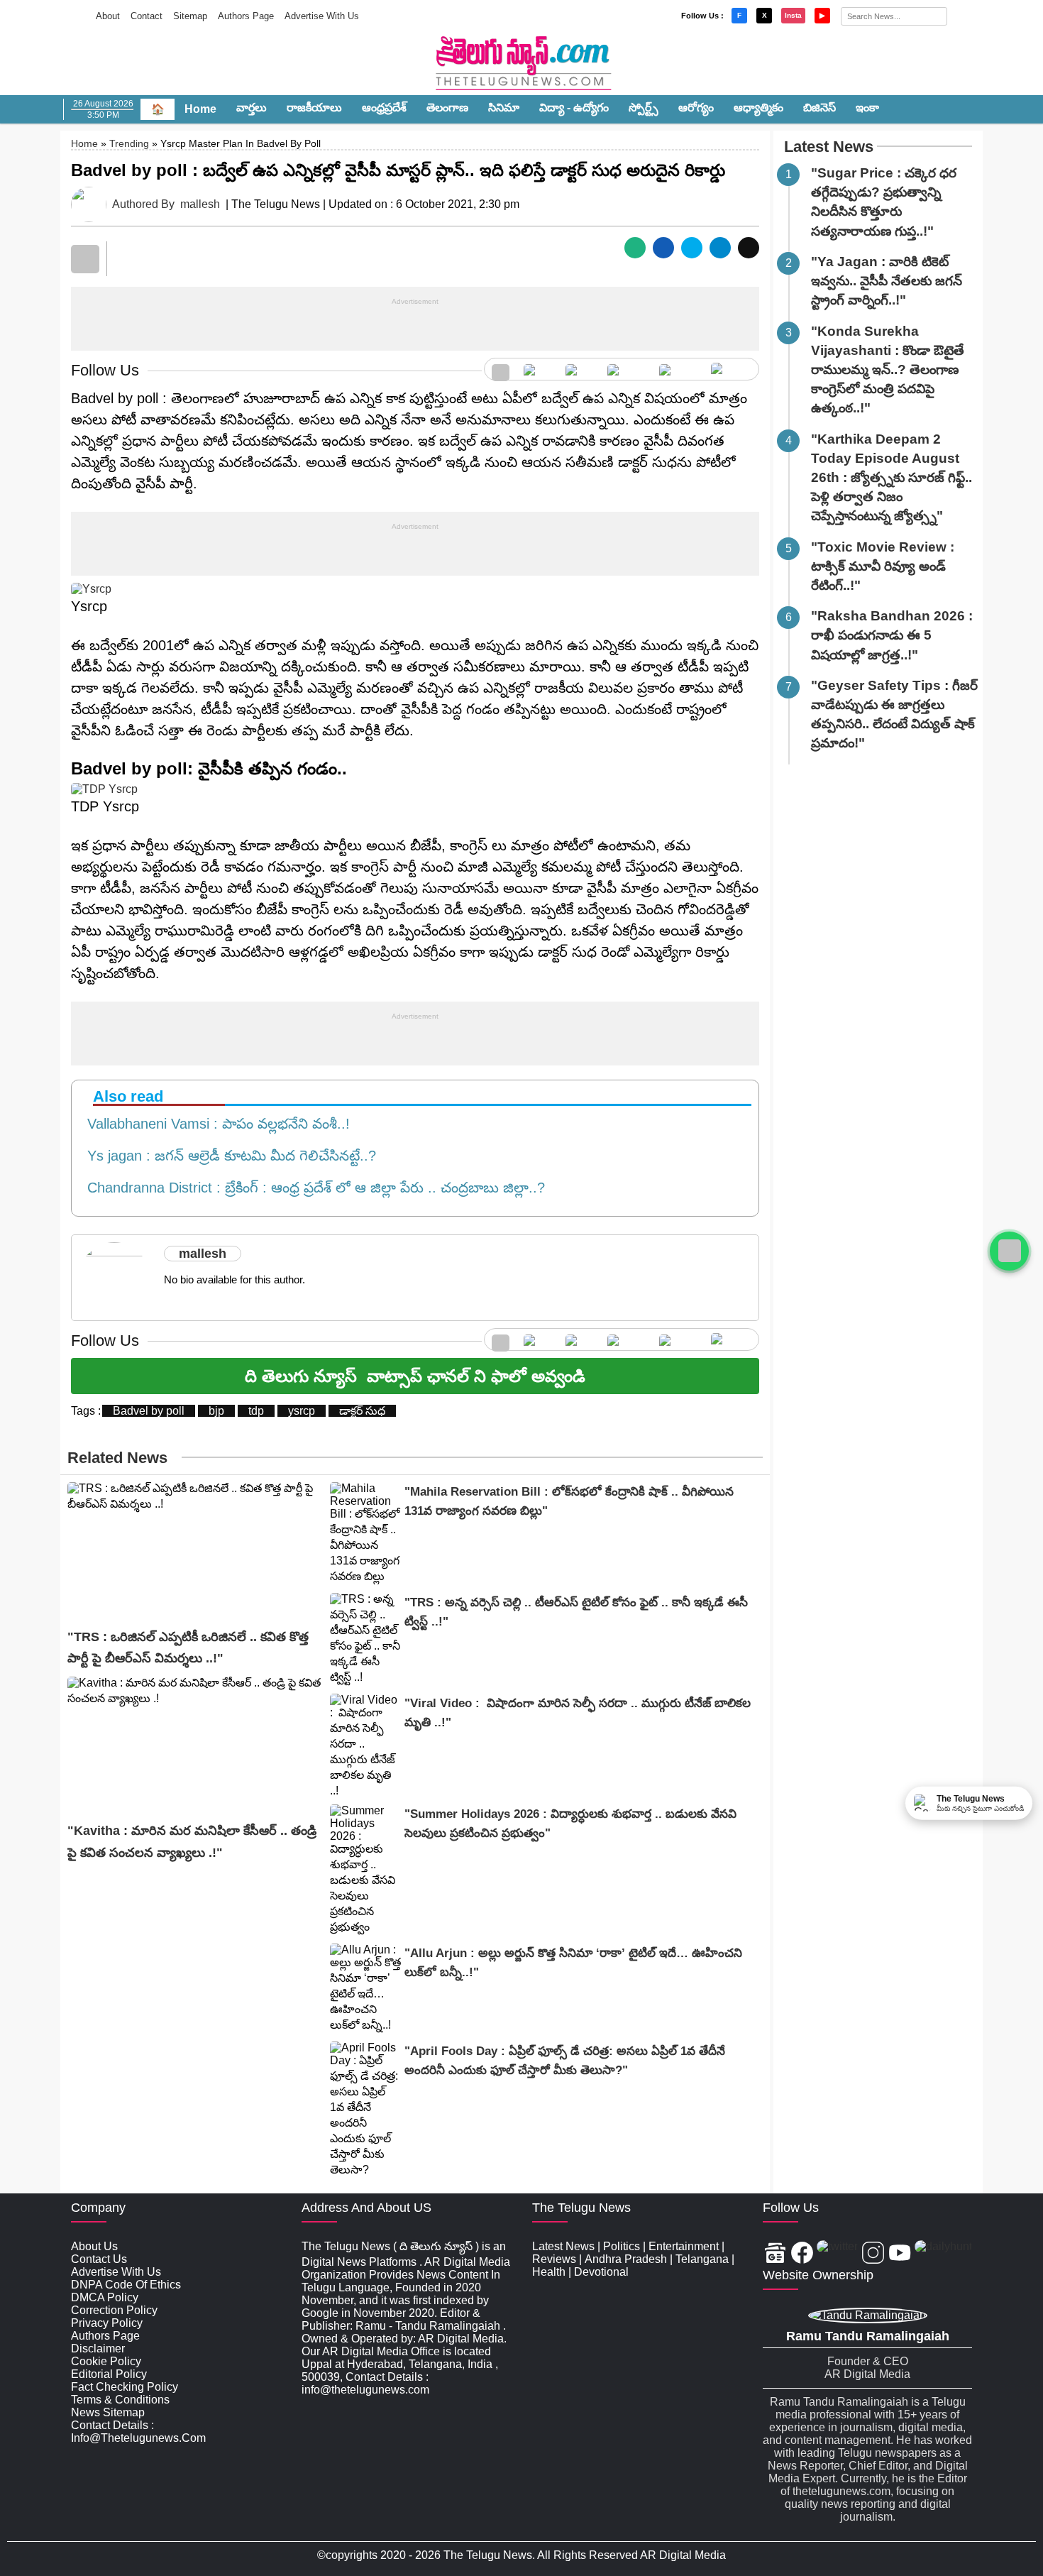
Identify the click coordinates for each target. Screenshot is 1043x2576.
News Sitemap (108, 2412)
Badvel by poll (149, 1411)
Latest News (829, 147)
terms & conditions (120, 2400)
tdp (256, 1411)
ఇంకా (867, 108)
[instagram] (626, 369)
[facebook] (537, 369)
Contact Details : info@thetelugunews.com (138, 2432)
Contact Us (99, 2259)
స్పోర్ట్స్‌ (644, 108)
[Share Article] (635, 248)
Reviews (554, 2259)
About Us (94, 2246)
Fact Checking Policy (125, 2387)
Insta (793, 15)
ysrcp (302, 1411)
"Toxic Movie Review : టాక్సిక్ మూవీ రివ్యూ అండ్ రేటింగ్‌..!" (883, 566)
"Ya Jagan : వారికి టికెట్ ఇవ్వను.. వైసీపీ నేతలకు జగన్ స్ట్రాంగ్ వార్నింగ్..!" (887, 281)
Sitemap (190, 16)
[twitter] (579, 369)
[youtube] (678, 369)
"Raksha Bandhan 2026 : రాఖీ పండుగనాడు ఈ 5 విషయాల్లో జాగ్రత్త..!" (892, 635)
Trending (129, 143)
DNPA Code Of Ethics (126, 2285)
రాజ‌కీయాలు (314, 108)
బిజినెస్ (819, 108)
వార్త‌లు (252, 108)
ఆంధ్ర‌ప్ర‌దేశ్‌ (384, 108)
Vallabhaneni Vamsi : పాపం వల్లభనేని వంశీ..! (214, 1124)
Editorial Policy (109, 2374)
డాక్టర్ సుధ (362, 1411)
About (108, 16)
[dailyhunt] (943, 2254)
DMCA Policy (105, 2297)
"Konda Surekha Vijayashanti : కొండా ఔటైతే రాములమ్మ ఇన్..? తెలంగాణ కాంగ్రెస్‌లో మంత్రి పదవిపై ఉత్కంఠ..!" (888, 370)
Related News (117, 1458)
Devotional (601, 2272)
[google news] (501, 369)
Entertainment (684, 2246)
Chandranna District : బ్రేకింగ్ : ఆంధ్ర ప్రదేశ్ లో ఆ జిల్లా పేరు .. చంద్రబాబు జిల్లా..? (312, 1188)
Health (549, 2272)
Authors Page (246, 16)
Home (200, 109)
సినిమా (504, 108)
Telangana (702, 2259)
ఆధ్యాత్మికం (758, 108)
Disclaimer (98, 2348)
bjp (216, 1411)
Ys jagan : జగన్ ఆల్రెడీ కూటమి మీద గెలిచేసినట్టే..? (227, 1156)
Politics (622, 2246)
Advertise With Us (322, 16)
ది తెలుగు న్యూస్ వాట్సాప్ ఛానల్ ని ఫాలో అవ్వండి (415, 1376)
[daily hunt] (731, 369)
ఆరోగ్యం (696, 108)
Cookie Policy (106, 2361)
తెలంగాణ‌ (447, 108)
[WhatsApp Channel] (1009, 1251)
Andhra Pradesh (626, 2259)
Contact (147, 16)
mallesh (200, 204)
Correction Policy (114, 2310)
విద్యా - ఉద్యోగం (574, 108)
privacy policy (107, 2323)
